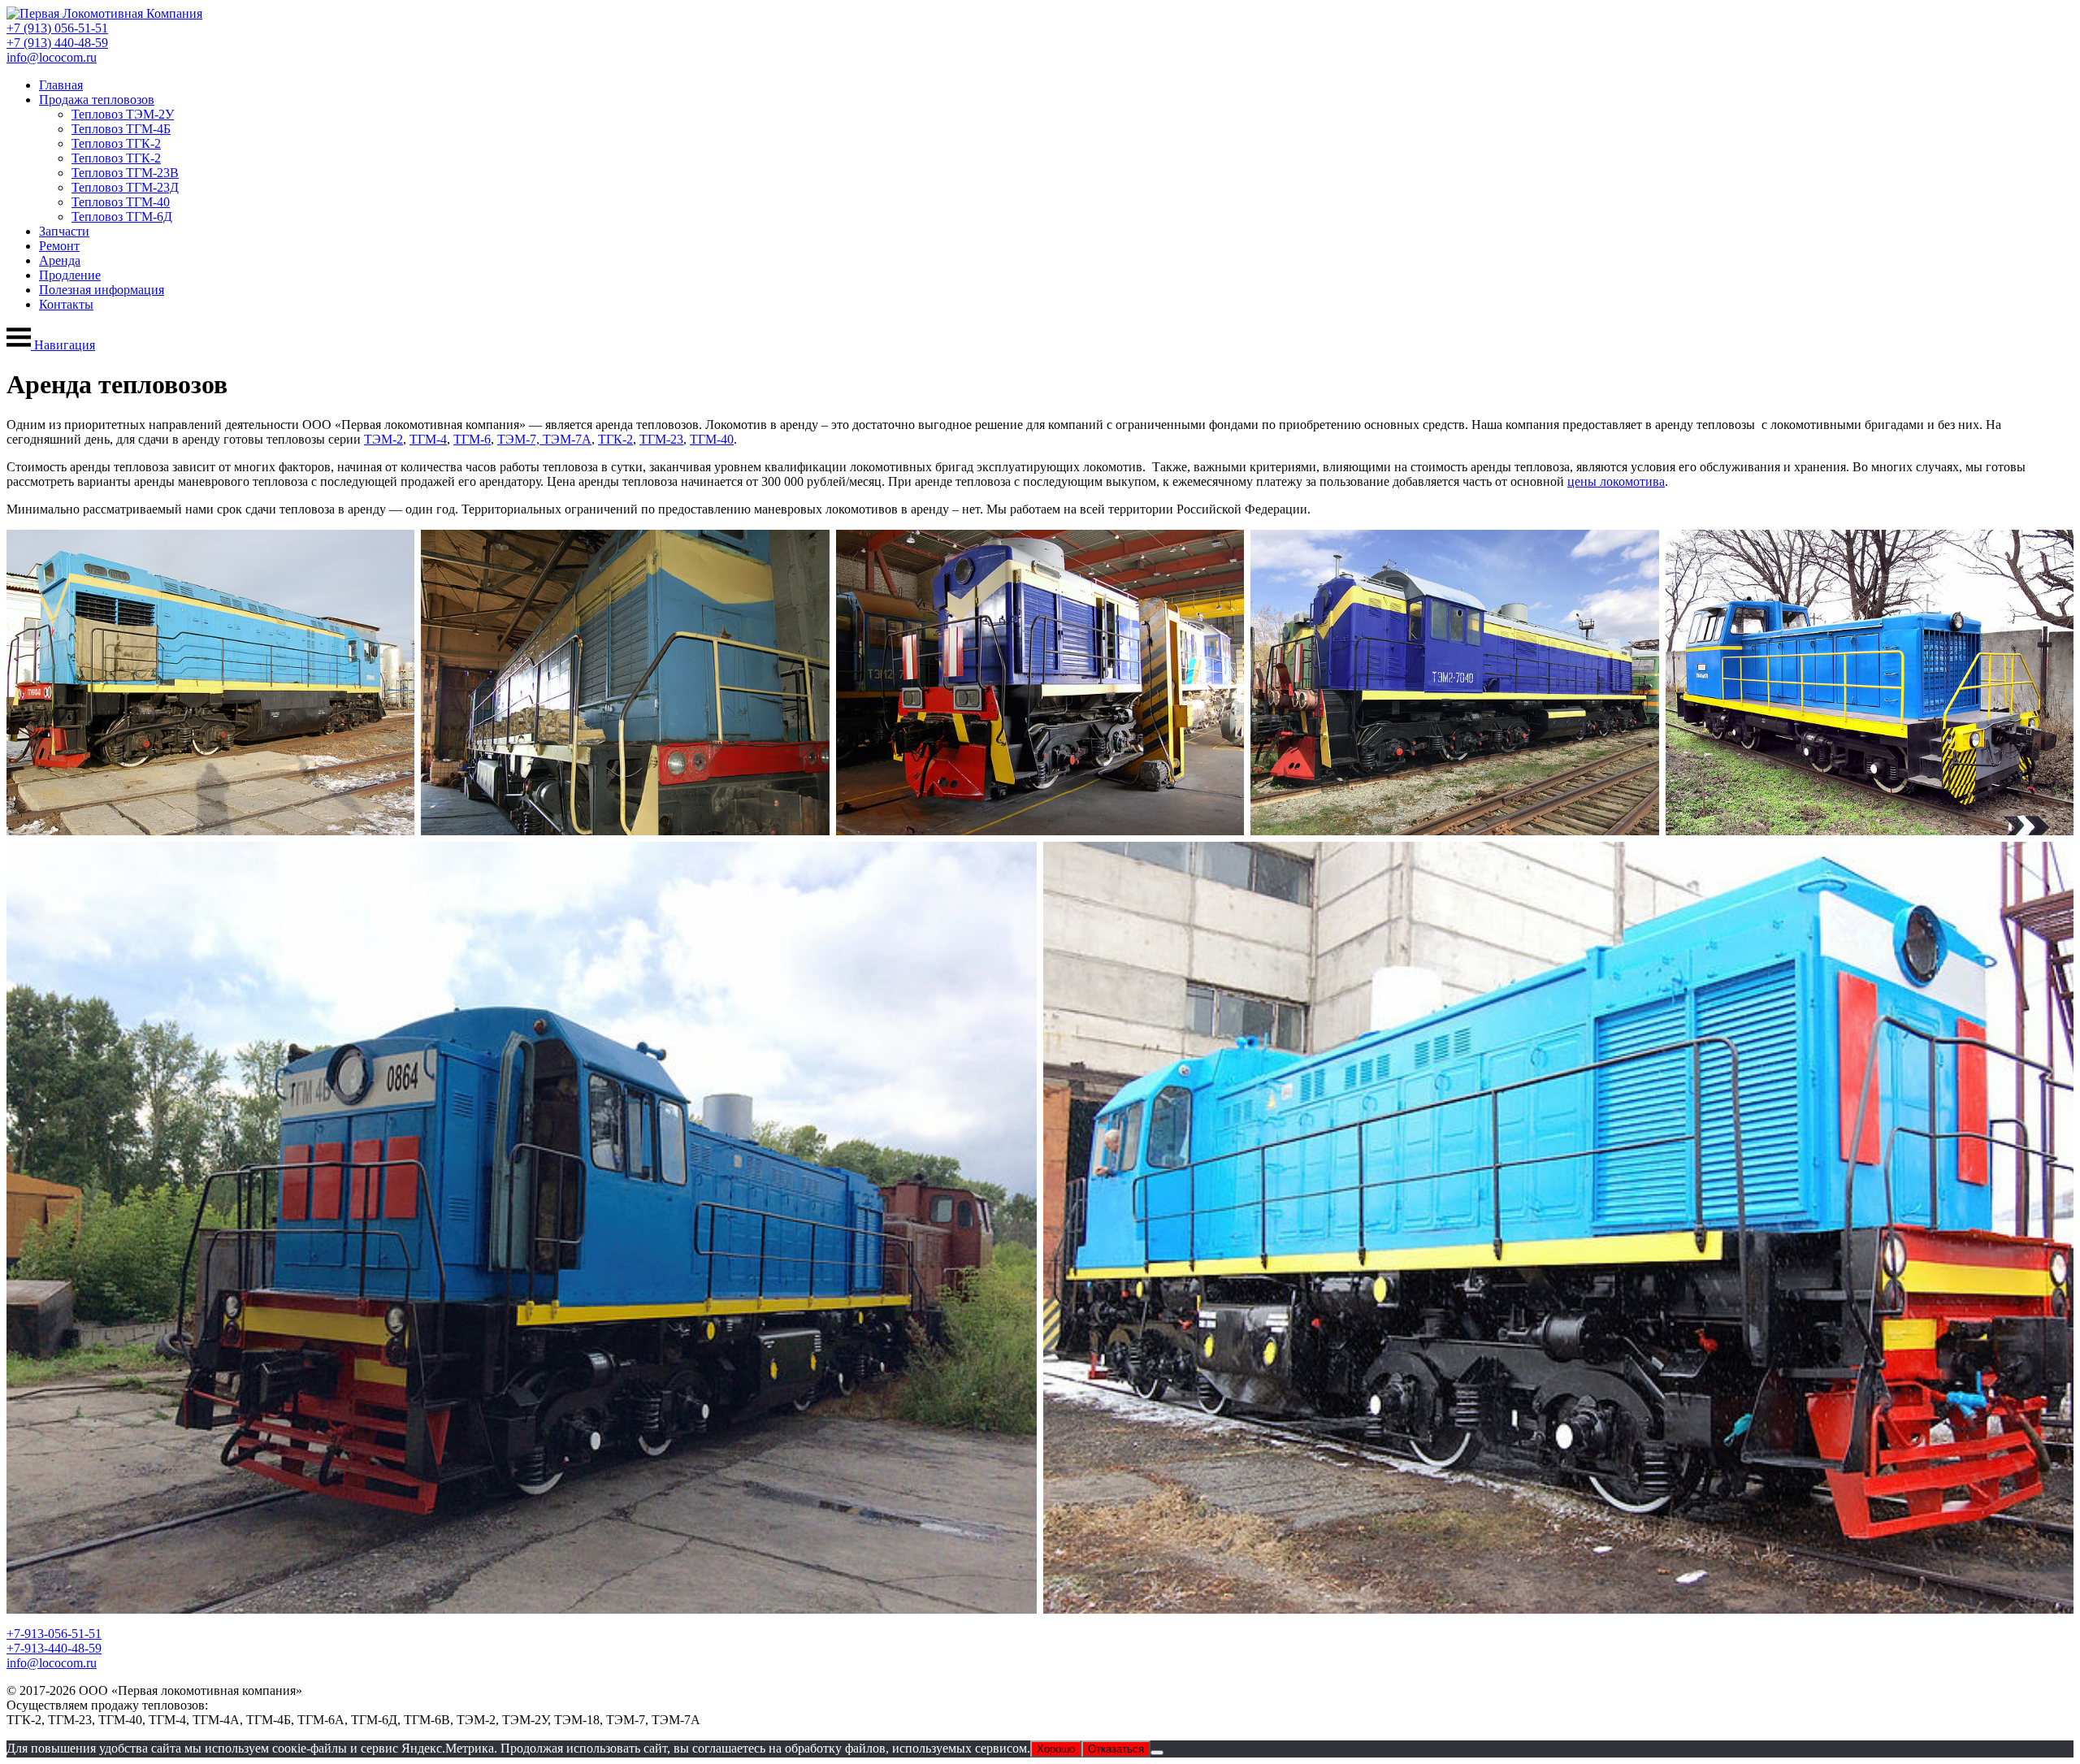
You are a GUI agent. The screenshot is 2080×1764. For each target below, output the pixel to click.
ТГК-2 (615, 439)
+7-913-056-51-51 (54, 1634)
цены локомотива (1616, 481)
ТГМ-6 (472, 439)
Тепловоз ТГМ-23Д (125, 187)
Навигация (63, 345)
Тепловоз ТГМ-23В (125, 173)
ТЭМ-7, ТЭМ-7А (544, 439)
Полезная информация (102, 290)
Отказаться (1116, 1749)
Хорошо (1056, 1749)
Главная (61, 85)
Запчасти (64, 231)
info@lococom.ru (52, 57)
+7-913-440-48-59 (54, 1648)
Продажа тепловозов (97, 100)
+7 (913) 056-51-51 (57, 28)
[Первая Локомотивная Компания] (104, 13)
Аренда (60, 260)
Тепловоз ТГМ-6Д (122, 217)
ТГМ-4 (428, 439)
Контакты (66, 304)
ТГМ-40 (712, 439)
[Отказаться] (1157, 1753)
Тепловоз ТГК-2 (116, 143)
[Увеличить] (393, 551)
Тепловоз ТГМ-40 (121, 202)
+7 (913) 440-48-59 (57, 43)
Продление (70, 275)
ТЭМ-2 (383, 439)
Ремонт (59, 246)
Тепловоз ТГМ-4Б (121, 129)
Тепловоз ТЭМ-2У (123, 114)
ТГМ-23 (661, 439)
